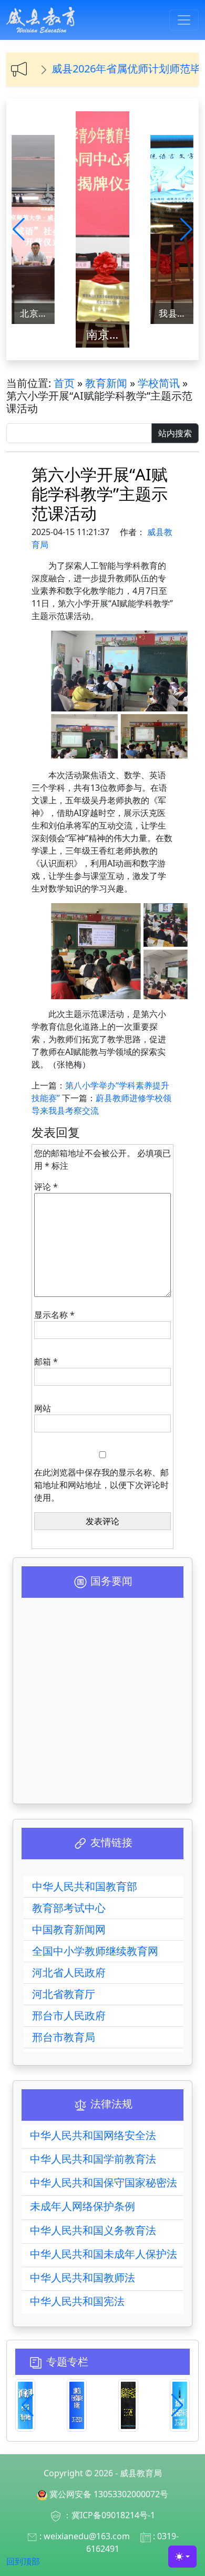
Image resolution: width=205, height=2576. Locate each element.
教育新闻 (106, 383)
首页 (64, 383)
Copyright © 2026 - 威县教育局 (103, 2473)
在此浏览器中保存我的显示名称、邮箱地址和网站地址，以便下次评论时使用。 (101, 1485)
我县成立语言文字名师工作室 (176, 313)
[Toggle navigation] (184, 20)
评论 (46, 1187)
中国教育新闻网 (69, 1929)
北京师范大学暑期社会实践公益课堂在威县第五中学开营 (37, 313)
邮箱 (46, 1362)
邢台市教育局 (64, 2037)
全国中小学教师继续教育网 (95, 1951)
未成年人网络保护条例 (83, 2206)
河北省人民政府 (69, 1972)
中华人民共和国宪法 (77, 2301)
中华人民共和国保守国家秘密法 (104, 2182)
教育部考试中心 (69, 1908)
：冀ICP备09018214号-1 (109, 2515)
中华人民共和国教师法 (83, 2277)
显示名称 (54, 1315)
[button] (19, 229)
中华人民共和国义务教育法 (93, 2230)
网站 (43, 1408)
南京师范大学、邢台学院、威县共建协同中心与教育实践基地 (108, 334)
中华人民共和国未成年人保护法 (104, 2254)
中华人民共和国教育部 (85, 1886)
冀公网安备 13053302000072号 (109, 2494)
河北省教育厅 (64, 1994)
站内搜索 (175, 433)
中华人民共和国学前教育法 (93, 2159)
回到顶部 (23, 2561)
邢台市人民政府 (69, 2015)
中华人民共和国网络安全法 (93, 2135)
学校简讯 (159, 383)
